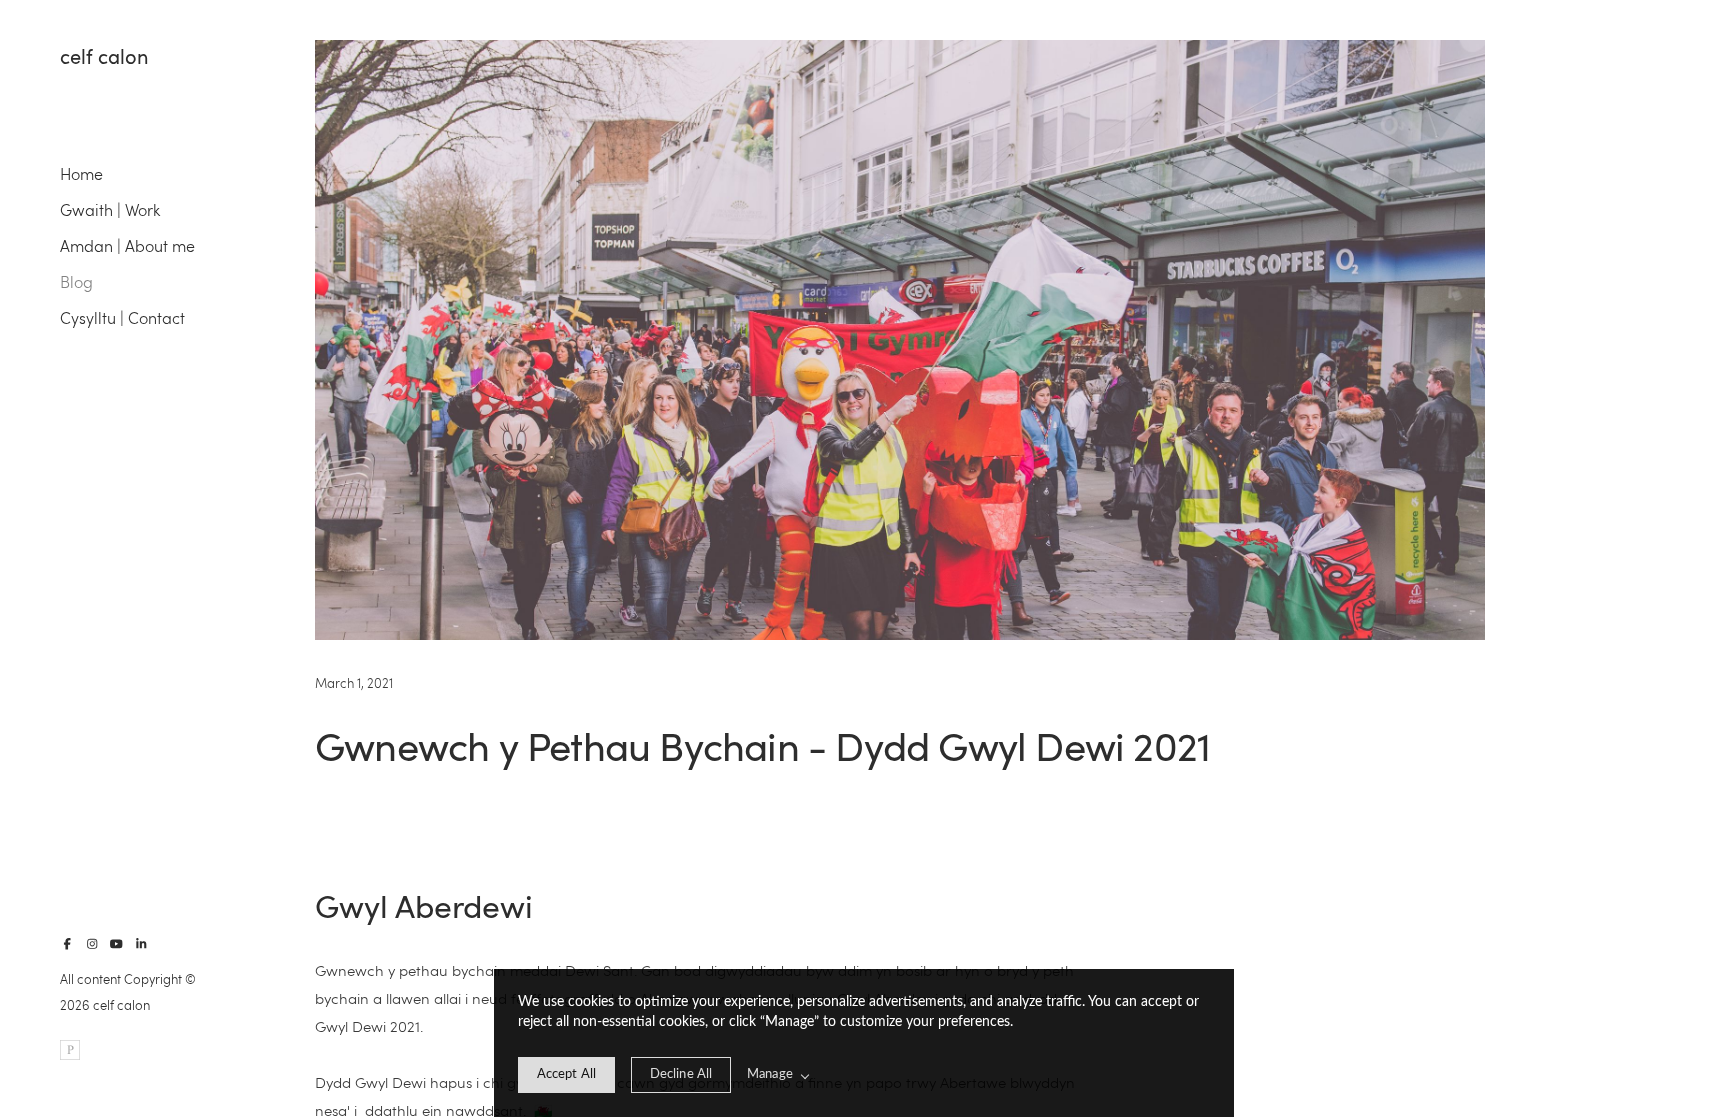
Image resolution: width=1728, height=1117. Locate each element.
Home (81, 173)
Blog (76, 281)
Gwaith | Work (110, 209)
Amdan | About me (127, 245)
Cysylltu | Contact (122, 317)
